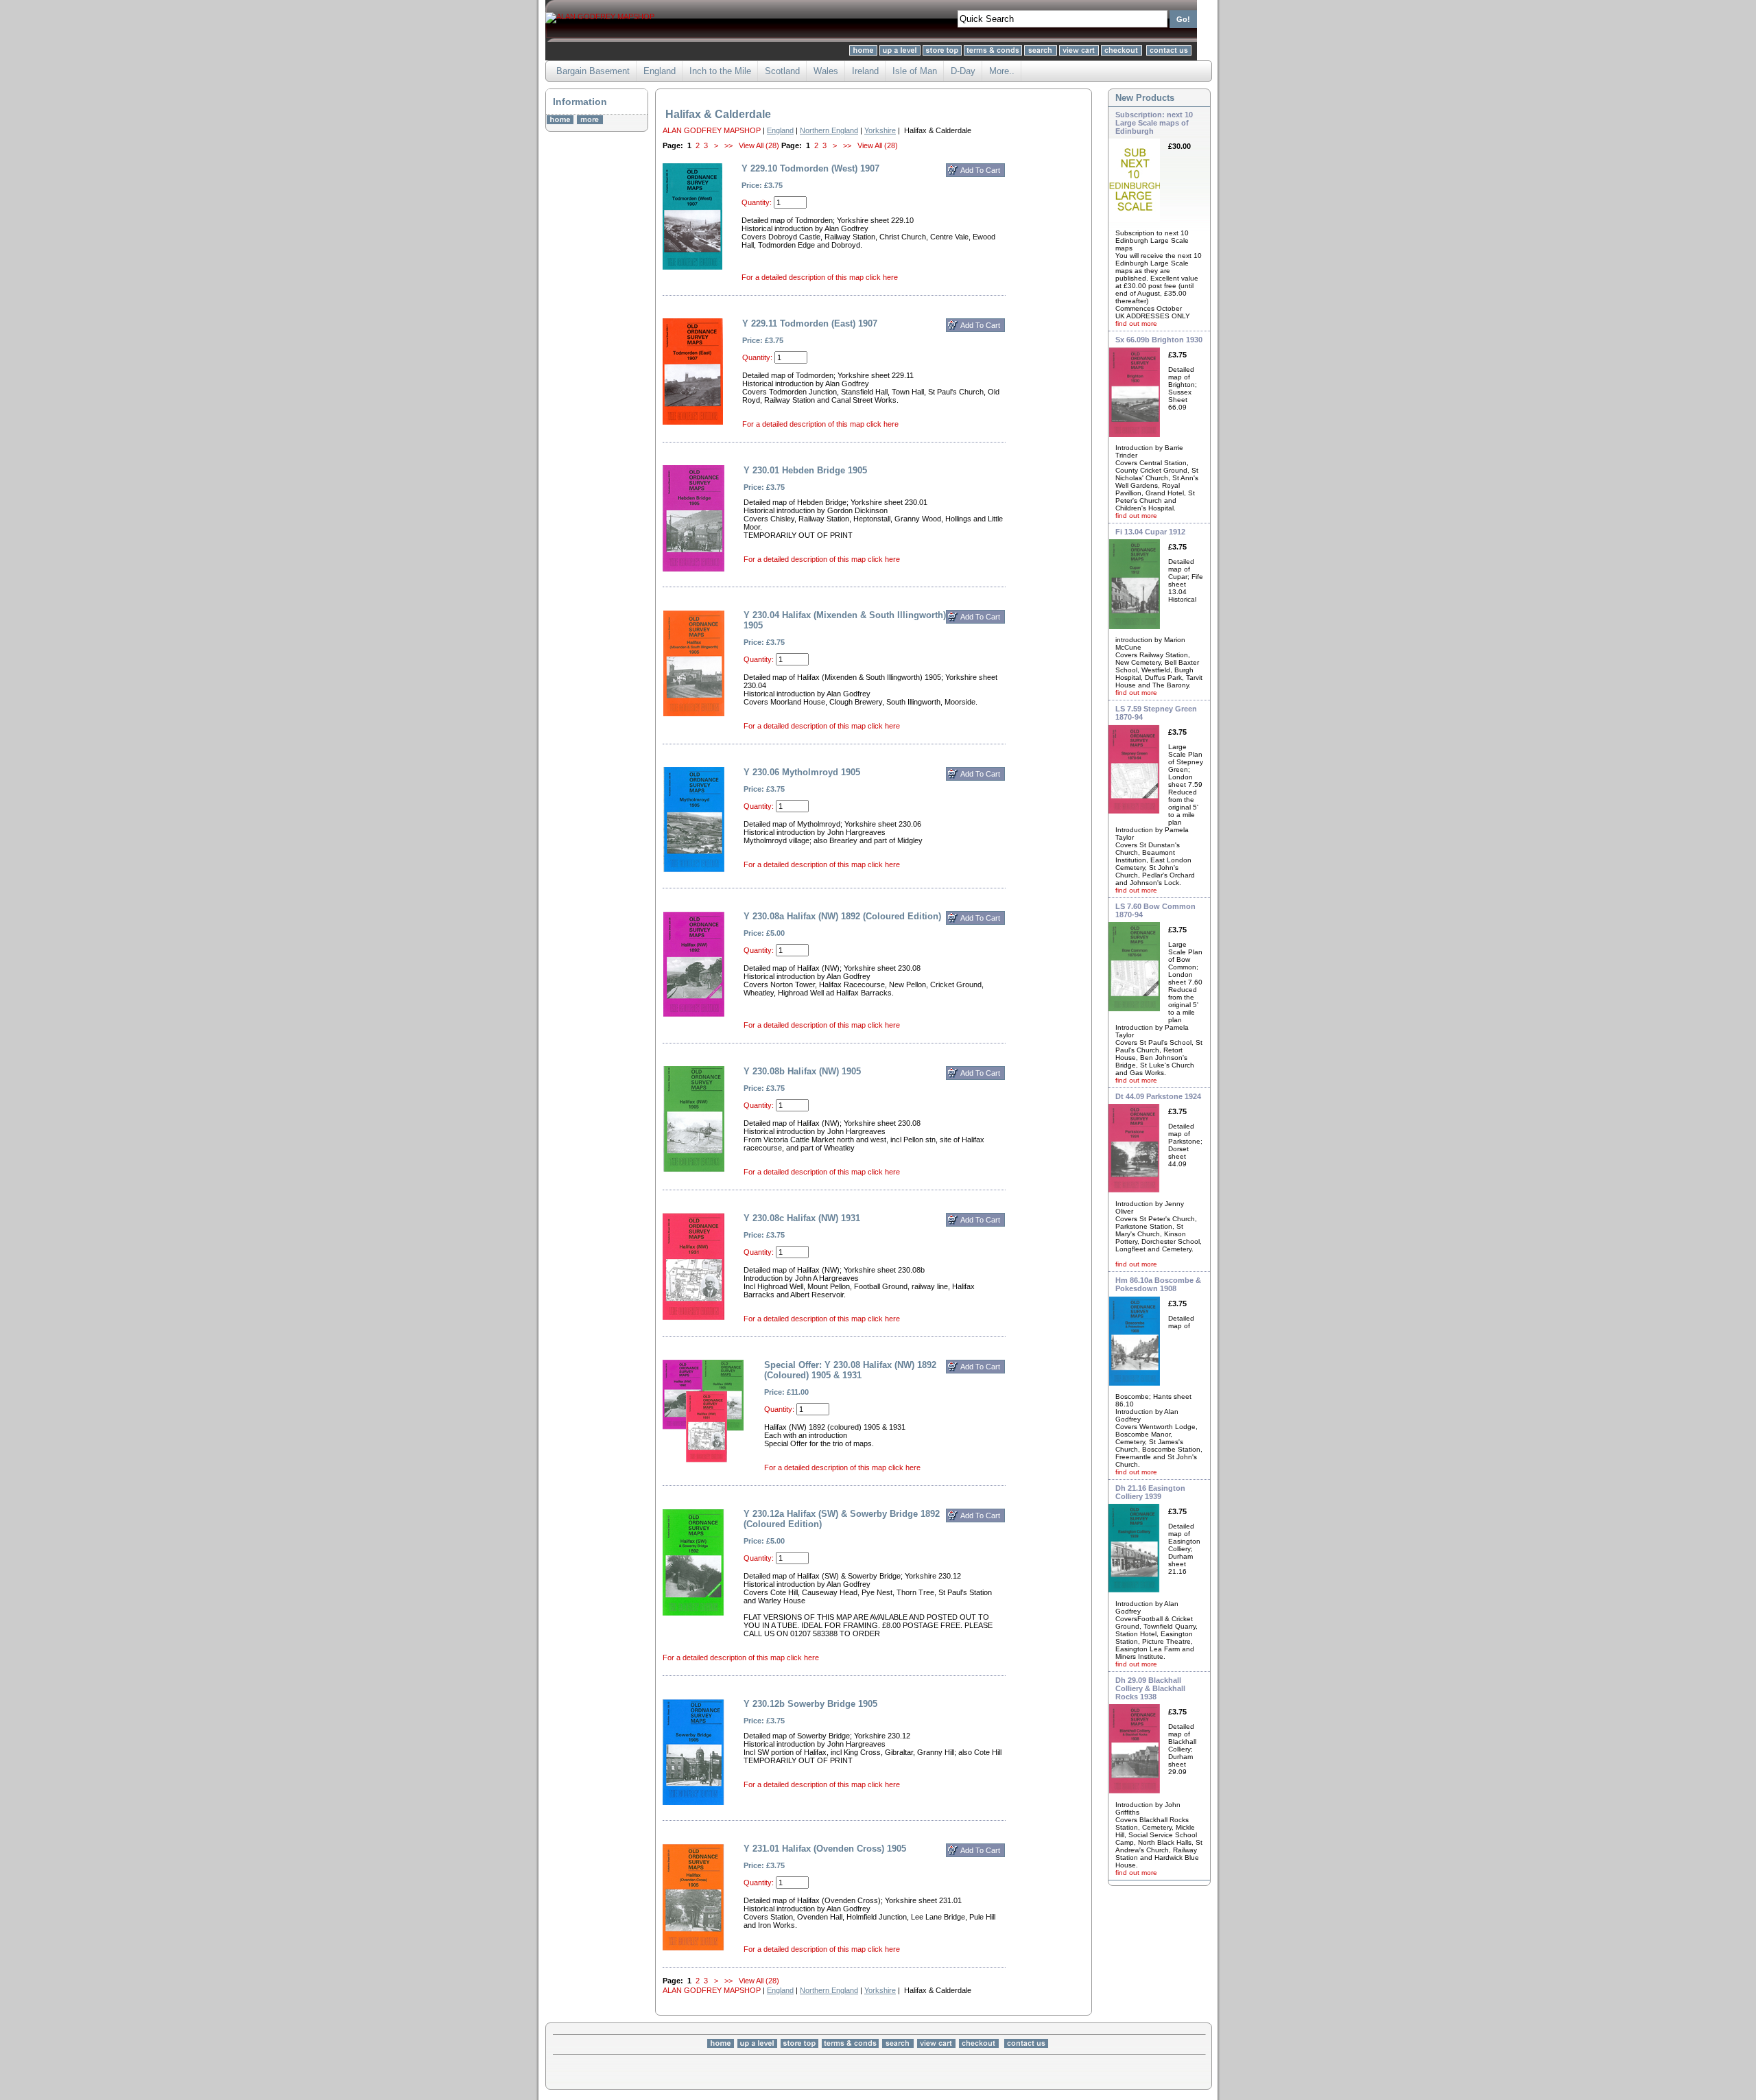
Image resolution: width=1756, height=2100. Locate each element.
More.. (1002, 71)
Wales (826, 71)
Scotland (782, 71)
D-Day (963, 71)
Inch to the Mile (720, 71)
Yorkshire (880, 130)
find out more (1136, 323)
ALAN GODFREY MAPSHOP (712, 130)
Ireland (865, 71)
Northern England (829, 130)
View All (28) (759, 145)
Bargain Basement (593, 71)
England (660, 71)
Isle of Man (915, 71)
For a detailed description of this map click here (820, 277)
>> (728, 145)
